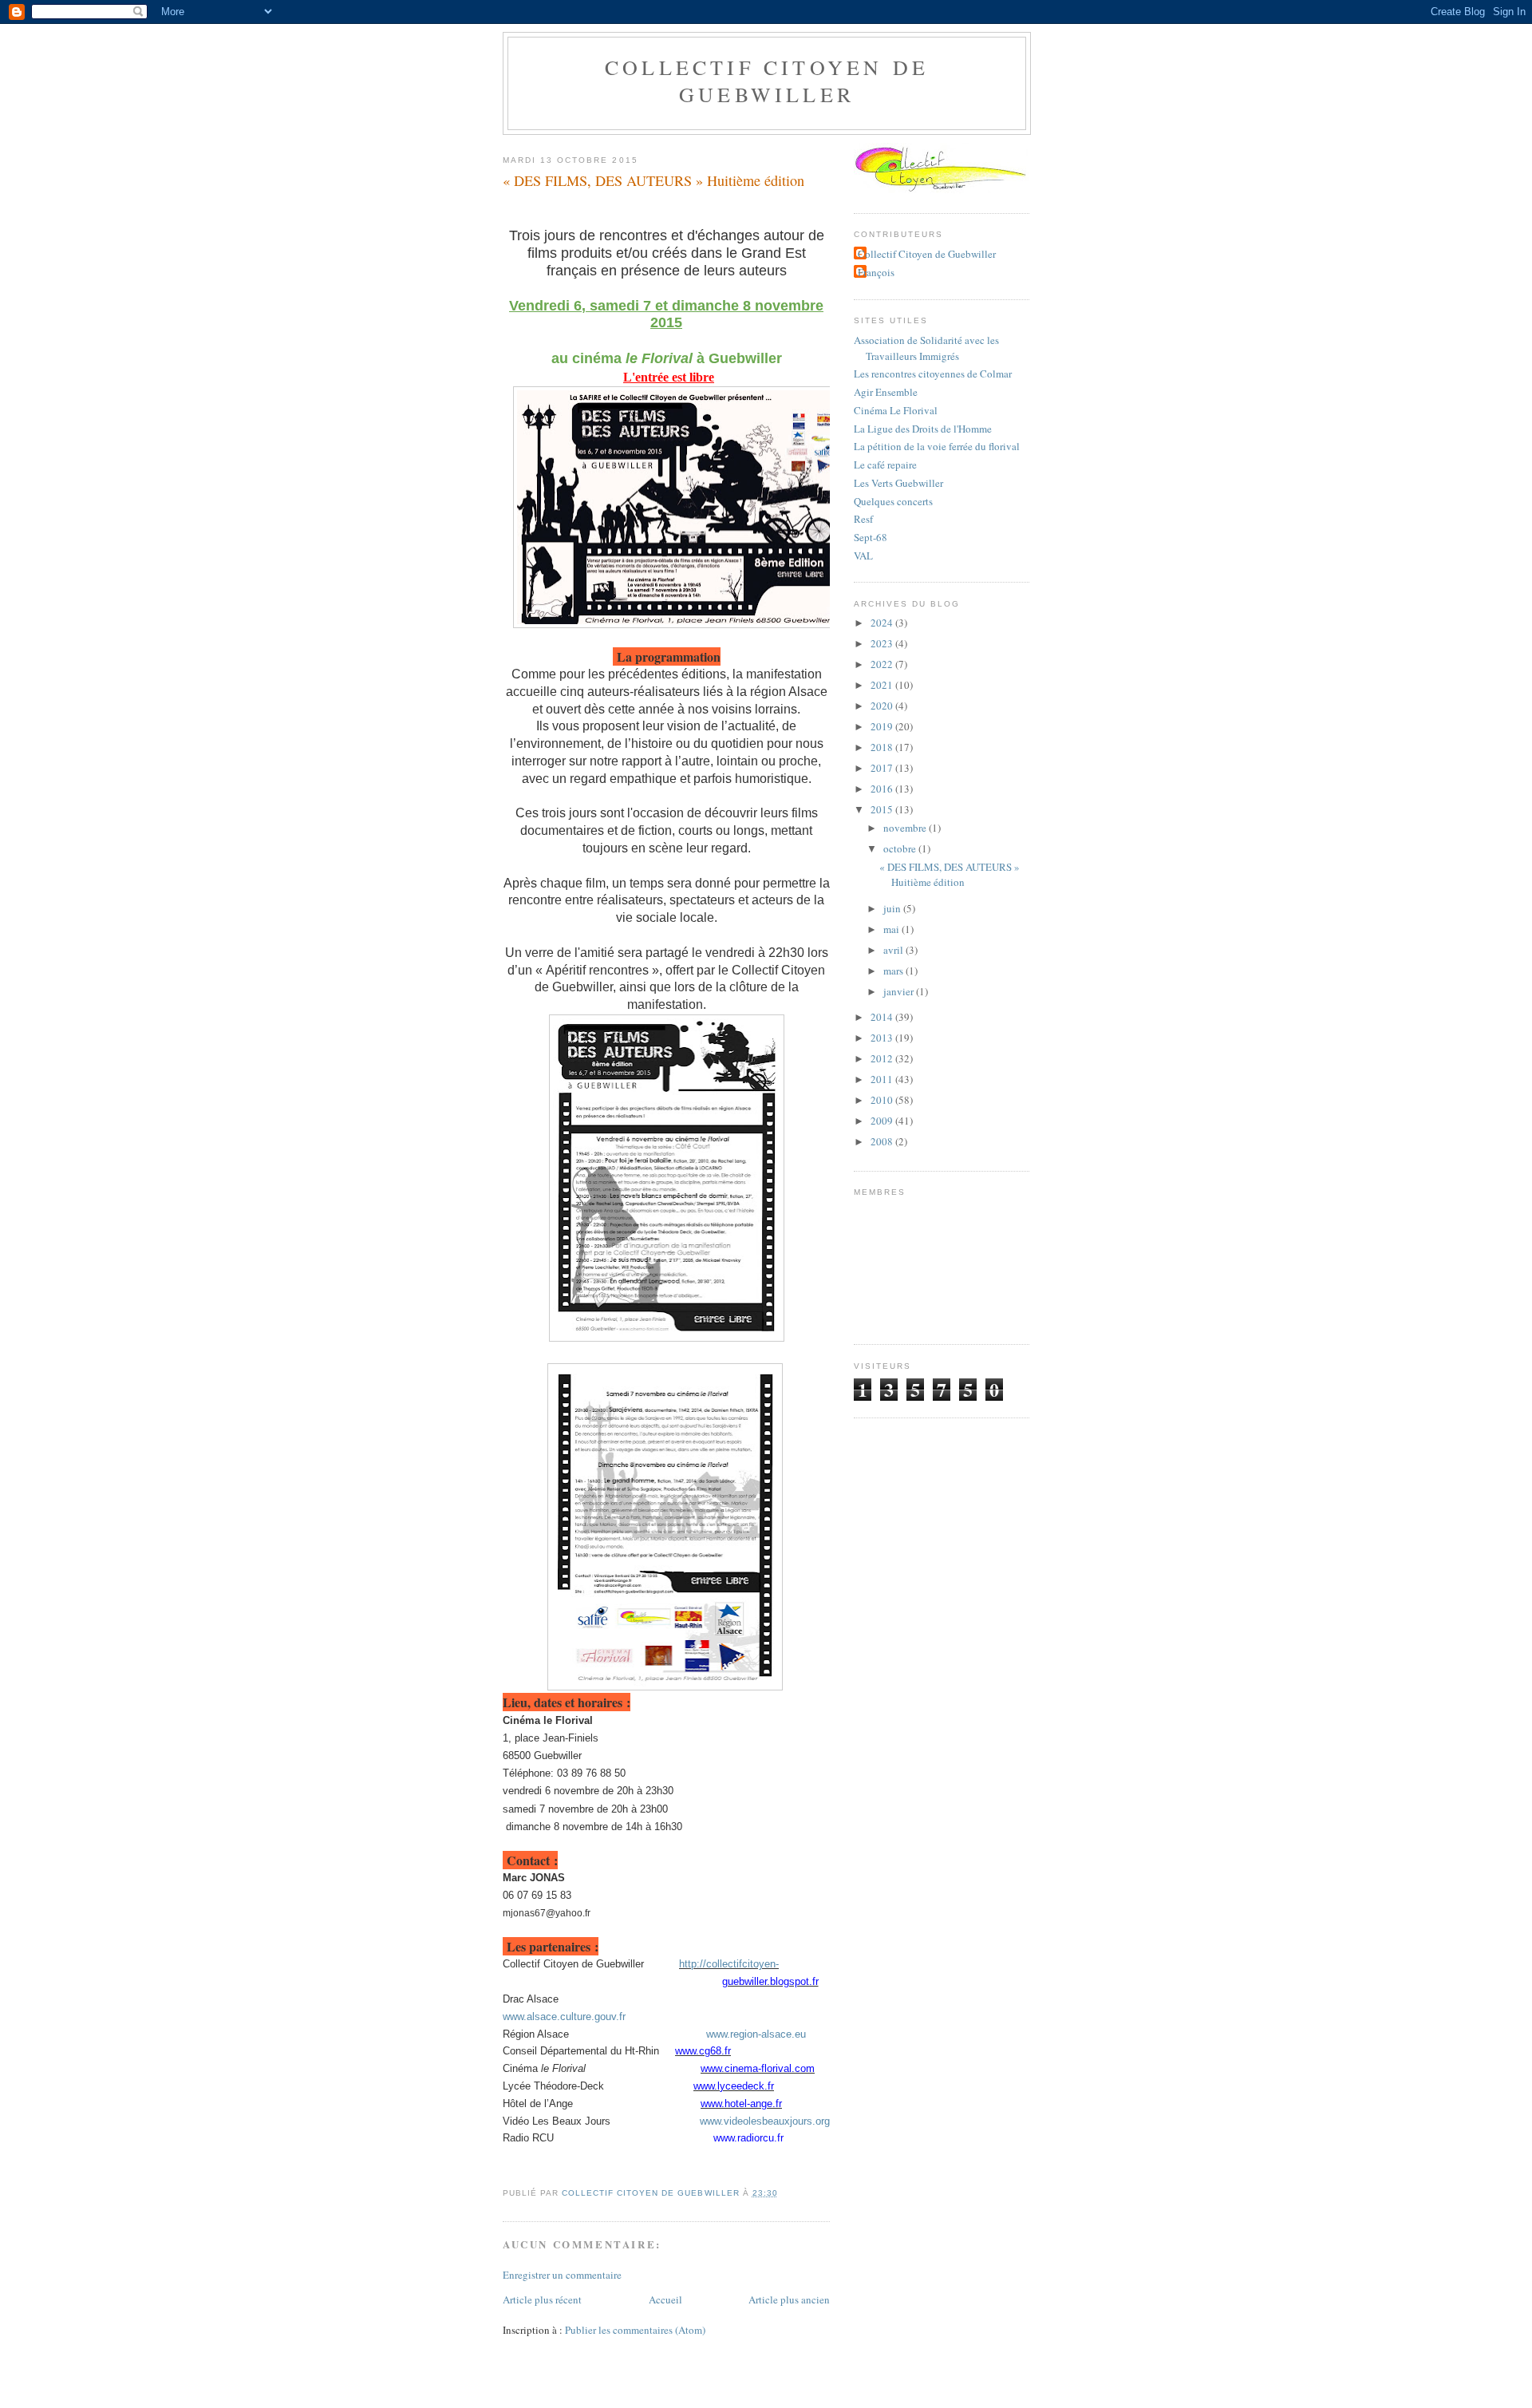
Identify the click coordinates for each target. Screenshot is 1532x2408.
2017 (883, 768)
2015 (883, 809)
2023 (883, 643)
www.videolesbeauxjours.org (765, 2121)
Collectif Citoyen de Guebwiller (927, 254)
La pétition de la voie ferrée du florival (937, 446)
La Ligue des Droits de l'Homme (923, 429)
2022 (883, 664)
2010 (883, 1100)
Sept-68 (871, 537)
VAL (863, 556)
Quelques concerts (893, 501)
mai (892, 929)
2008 (883, 1141)
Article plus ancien (789, 2299)
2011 (883, 1079)
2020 (883, 706)
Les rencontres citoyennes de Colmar (933, 374)
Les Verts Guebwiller (898, 483)
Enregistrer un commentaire (562, 2275)
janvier (900, 991)
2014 (883, 1017)
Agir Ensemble (886, 392)
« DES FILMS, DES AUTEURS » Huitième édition (950, 875)
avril (894, 950)
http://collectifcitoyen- (729, 1964)
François (876, 272)
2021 (883, 685)
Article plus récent (542, 2299)
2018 (883, 747)
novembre (906, 828)
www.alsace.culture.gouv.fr (564, 2017)
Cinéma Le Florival (896, 410)
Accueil (665, 2299)
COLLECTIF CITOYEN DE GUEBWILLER (767, 81)
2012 (883, 1058)
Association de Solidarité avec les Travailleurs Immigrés (926, 348)
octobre (901, 848)
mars (894, 971)
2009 (883, 1121)
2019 (883, 726)
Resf (863, 519)
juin (893, 908)
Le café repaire (885, 465)
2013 (883, 1038)
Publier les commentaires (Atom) (635, 2330)
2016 (883, 789)
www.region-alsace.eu (756, 2034)
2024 (883, 623)
